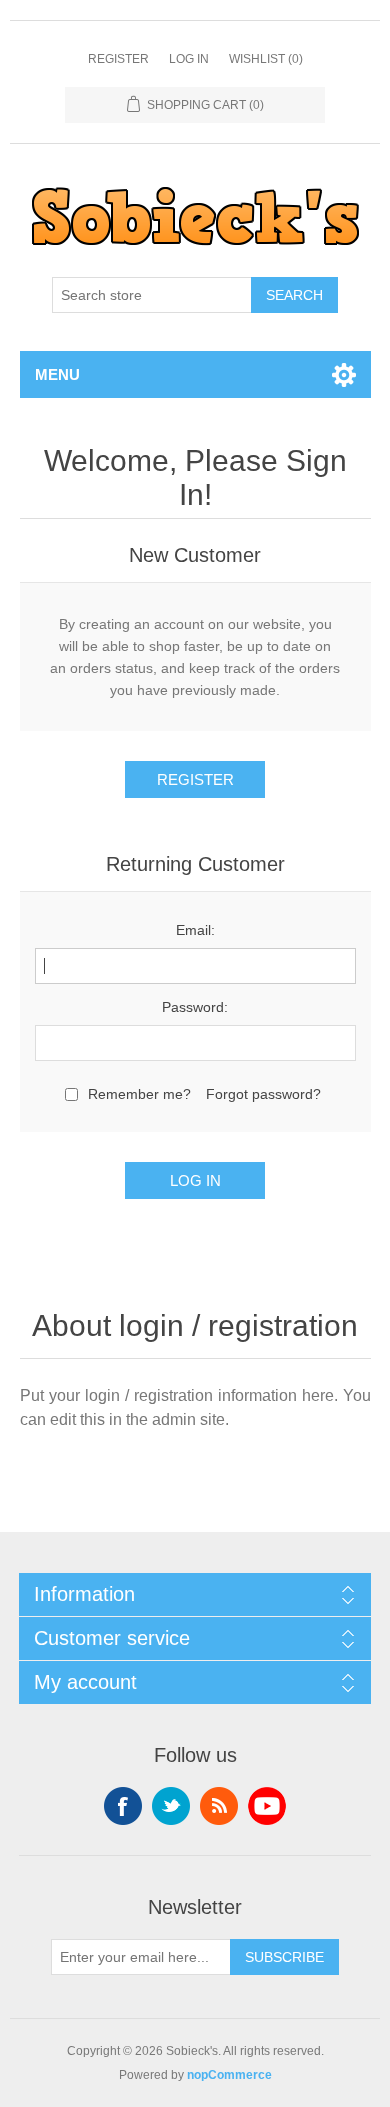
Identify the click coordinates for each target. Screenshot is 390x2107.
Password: (195, 1007)
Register (118, 59)
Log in (189, 59)
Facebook (123, 1806)
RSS (219, 1806)
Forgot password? (263, 1094)
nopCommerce (229, 2075)
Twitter (171, 1806)
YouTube (267, 1806)
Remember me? (139, 1094)
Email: (195, 930)
